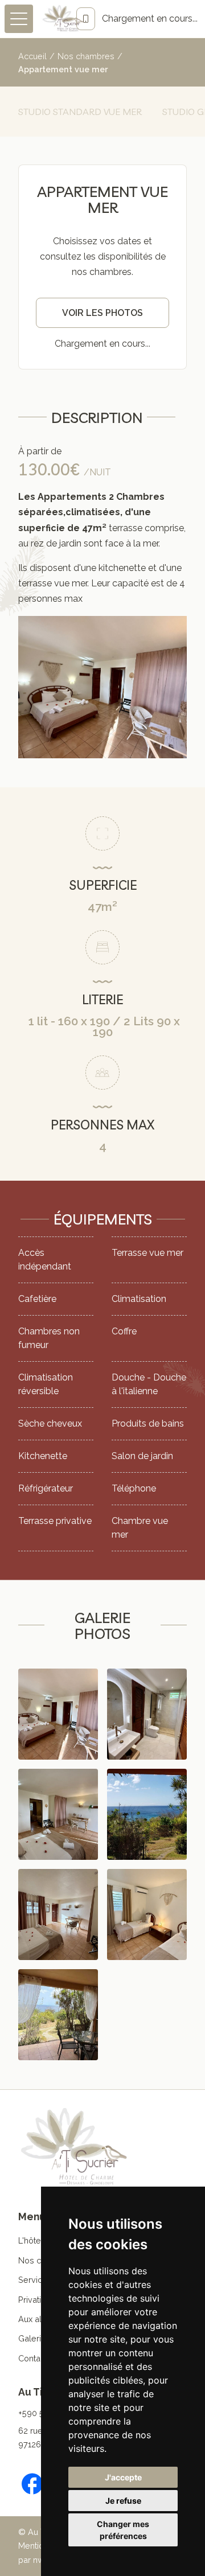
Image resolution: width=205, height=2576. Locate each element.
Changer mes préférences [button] (123, 2530)
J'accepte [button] (123, 2477)
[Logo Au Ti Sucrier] (63, 19)
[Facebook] (32, 2484)
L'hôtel (31, 2240)
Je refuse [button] (123, 2501)
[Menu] (19, 19)
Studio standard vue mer (80, 112)
